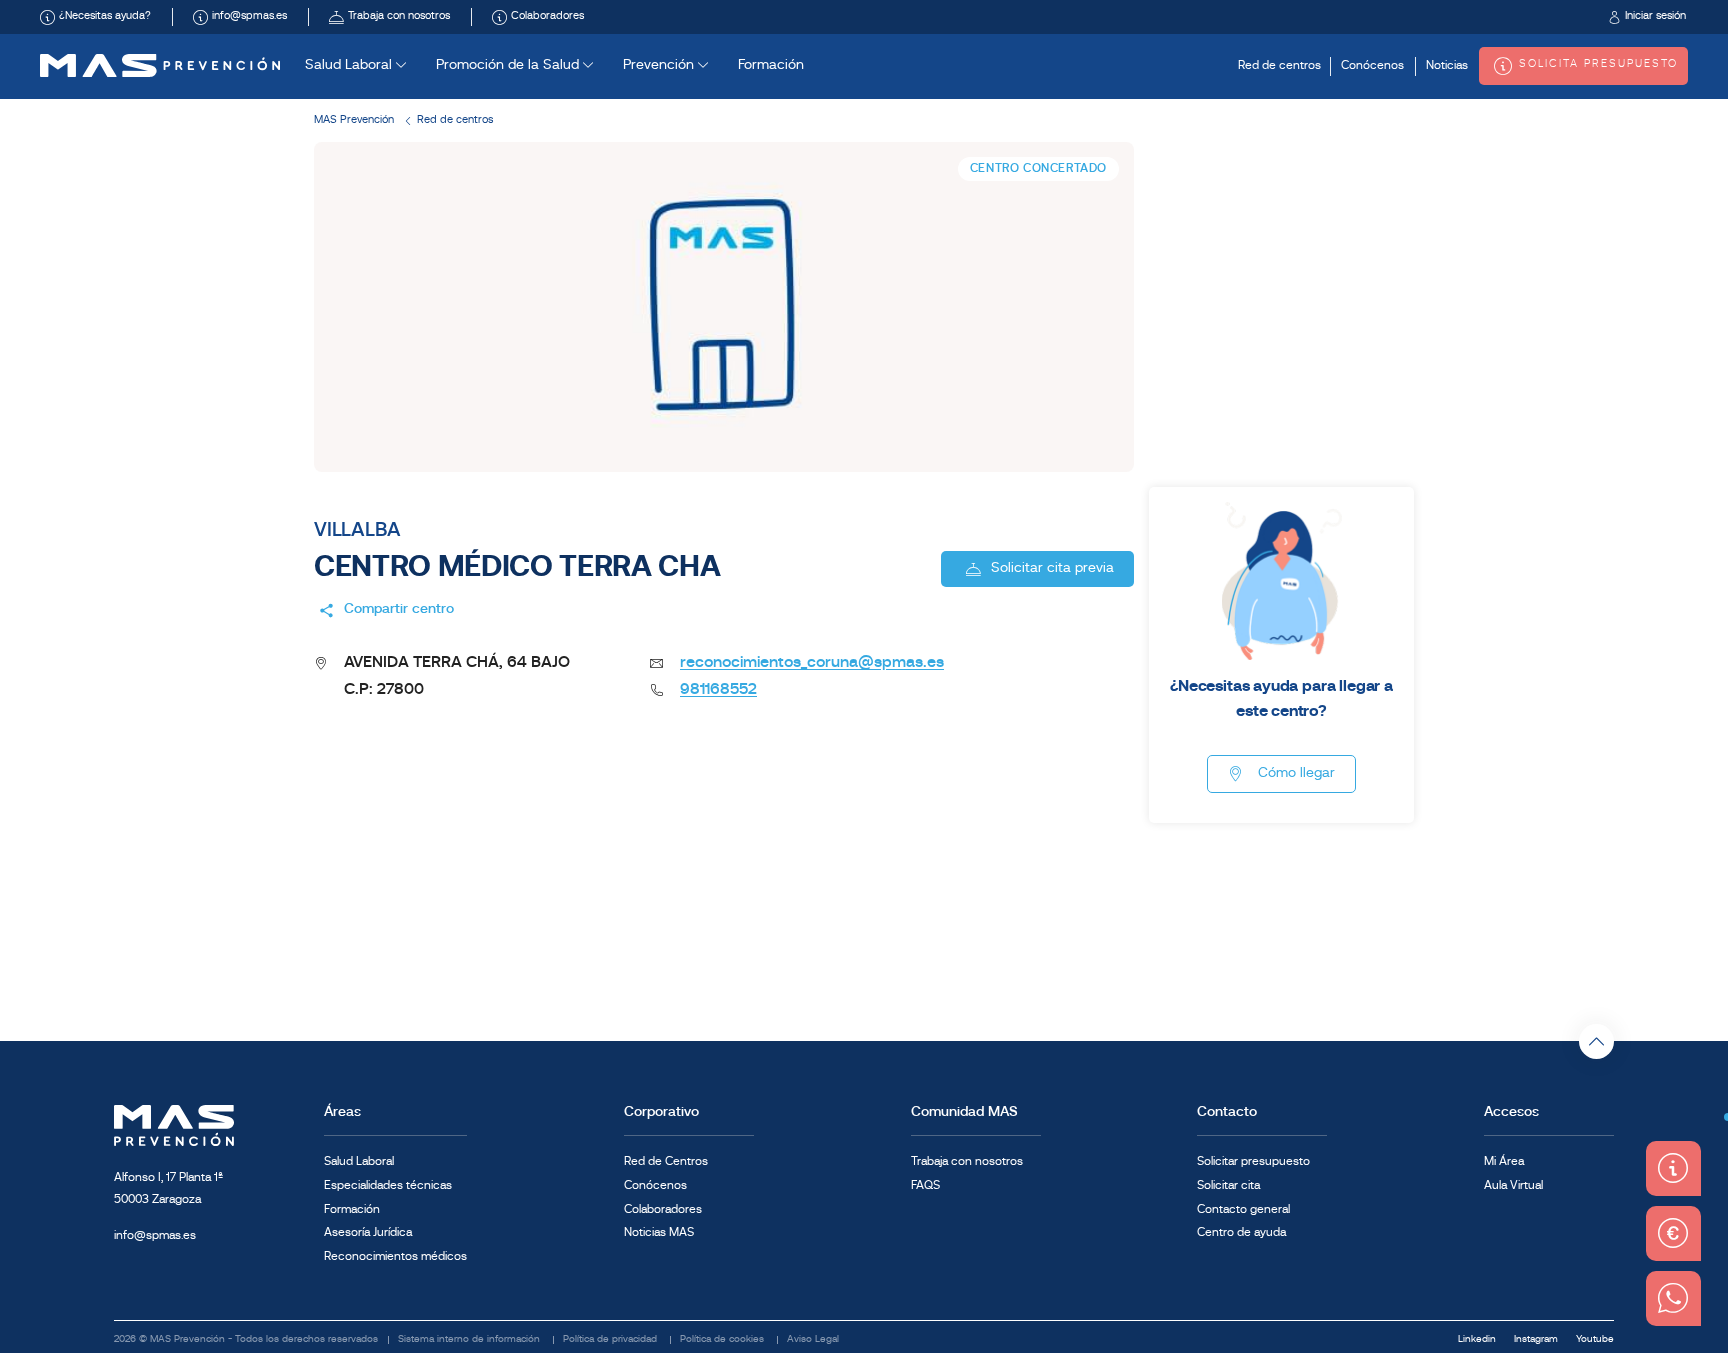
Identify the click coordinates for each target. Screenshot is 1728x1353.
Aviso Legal (813, 1339)
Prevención (660, 65)
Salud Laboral (350, 65)
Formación (771, 65)
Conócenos (1372, 66)
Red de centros (1279, 66)
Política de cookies (723, 1339)
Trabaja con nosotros (967, 1162)
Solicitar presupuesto (1253, 1162)
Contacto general (1243, 1210)
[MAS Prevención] (160, 65)
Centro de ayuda (1241, 1233)
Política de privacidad (611, 1339)
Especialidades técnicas (388, 1186)
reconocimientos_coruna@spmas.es (812, 663)
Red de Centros (666, 1162)
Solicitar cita (1228, 1186)
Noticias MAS (659, 1233)
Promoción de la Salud (509, 65)
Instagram (1537, 1339)
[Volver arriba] (1596, 1041)
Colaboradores (663, 1210)
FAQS (925, 1186)
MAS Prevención (354, 120)
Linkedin (1478, 1339)
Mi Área (1504, 1162)
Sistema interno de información (470, 1339)
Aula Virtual (1513, 1186)
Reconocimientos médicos (395, 1257)
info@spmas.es (155, 1236)
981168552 (718, 690)
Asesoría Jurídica (368, 1233)
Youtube (1595, 1339)
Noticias (1447, 66)
